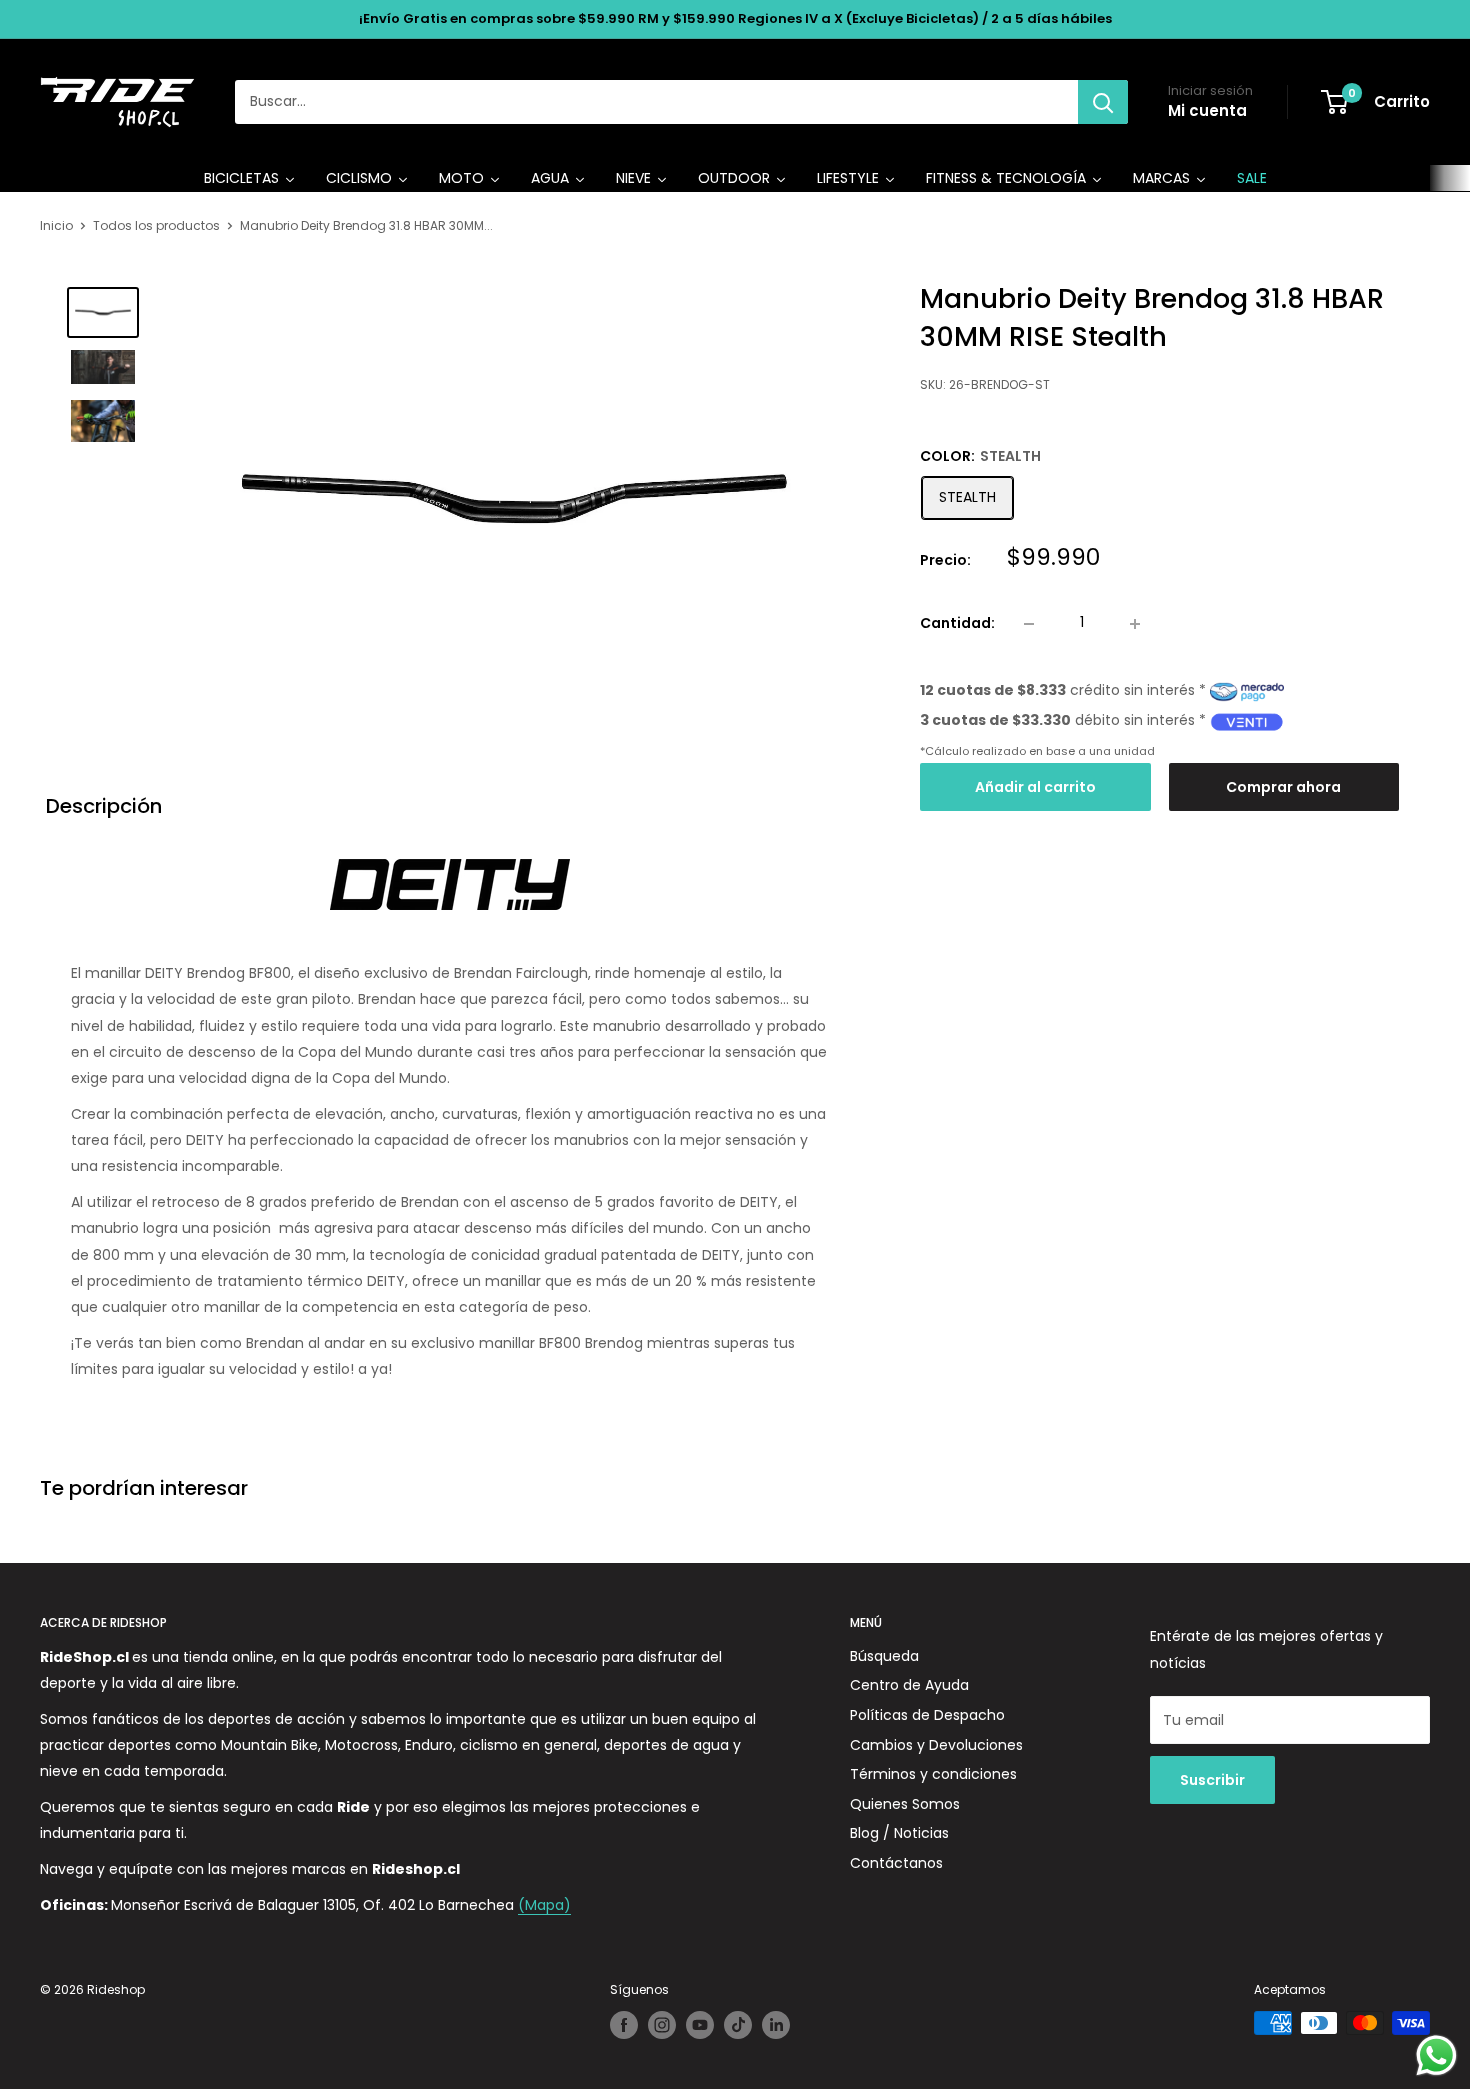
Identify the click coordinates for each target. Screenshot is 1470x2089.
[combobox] (656, 102)
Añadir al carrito (1035, 788)
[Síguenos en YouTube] (700, 2025)
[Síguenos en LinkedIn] (776, 2025)
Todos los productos (156, 225)
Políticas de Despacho (927, 1715)
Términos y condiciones (933, 1774)
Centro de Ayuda (909, 1685)
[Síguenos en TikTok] (738, 2025)
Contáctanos (896, 1863)
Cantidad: (957, 623)
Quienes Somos (905, 1804)
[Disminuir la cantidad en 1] (1029, 624)
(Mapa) (544, 1905)
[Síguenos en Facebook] (624, 2025)
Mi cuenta (1207, 110)
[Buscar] (1103, 102)
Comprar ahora (1283, 788)
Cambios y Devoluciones (936, 1745)
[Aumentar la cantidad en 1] (1135, 624)
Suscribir (1212, 1780)
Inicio (56, 225)
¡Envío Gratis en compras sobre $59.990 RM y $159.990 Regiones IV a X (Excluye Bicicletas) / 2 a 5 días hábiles (735, 18)
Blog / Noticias (899, 1833)
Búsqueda (884, 1656)
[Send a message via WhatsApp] (1436, 2055)
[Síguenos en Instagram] (662, 2025)
